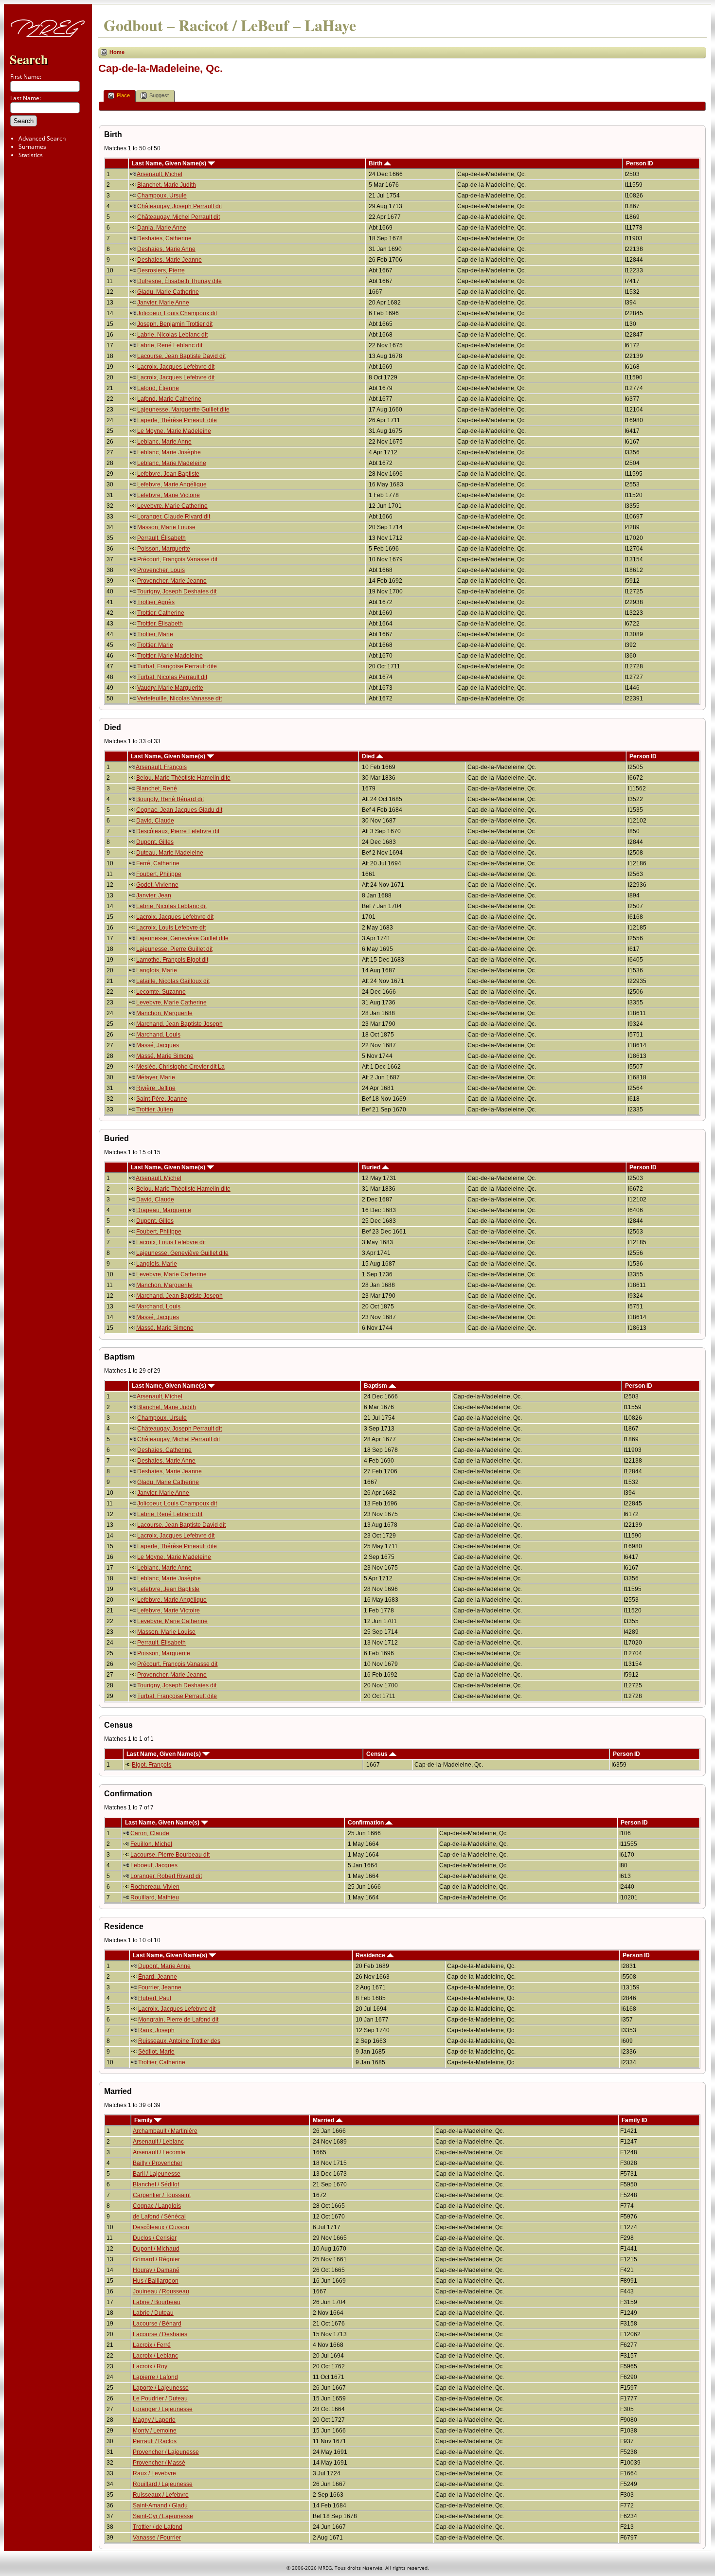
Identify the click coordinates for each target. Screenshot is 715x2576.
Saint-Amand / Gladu (160, 2505)
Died (369, 756)
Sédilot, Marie (156, 2052)
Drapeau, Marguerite (164, 1210)
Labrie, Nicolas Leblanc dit (172, 335)
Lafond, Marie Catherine (169, 399)
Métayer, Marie (156, 1077)
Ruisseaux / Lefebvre (161, 2495)
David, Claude (155, 821)
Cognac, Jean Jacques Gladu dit (179, 810)
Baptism (376, 1386)
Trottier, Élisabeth (160, 624)
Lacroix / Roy (150, 2366)
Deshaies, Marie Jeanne (170, 260)
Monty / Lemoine (155, 2431)
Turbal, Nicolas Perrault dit (172, 677)
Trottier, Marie (155, 634)
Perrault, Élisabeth (161, 538)
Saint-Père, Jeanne (162, 1099)
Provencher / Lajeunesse (166, 2452)
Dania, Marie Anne (162, 228)
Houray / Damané (156, 2270)
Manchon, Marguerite (164, 1013)
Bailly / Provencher (158, 2163)
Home (117, 52)
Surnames (32, 147)
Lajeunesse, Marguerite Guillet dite (183, 410)
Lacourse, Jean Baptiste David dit (181, 356)
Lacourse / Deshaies (160, 2334)
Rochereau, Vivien (155, 1887)
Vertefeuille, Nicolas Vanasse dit (179, 698)
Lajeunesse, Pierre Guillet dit (174, 949)
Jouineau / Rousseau (161, 2291)
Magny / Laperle (154, 2420)
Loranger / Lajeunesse (163, 2409)
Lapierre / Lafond (155, 2377)
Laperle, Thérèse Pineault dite (177, 420)
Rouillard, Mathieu (155, 1897)
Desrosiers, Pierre (161, 270)
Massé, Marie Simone (165, 1056)
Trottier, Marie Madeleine (170, 656)
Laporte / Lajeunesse (161, 2388)
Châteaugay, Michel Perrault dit (179, 217)
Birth (376, 163)
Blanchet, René (157, 788)
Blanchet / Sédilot (156, 2184)
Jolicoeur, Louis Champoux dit (177, 313)
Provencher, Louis (161, 570)
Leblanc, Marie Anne (164, 442)
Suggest (159, 95)
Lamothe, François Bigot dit (172, 960)
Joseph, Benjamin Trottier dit (175, 324)
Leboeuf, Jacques (154, 1865)
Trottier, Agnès (156, 602)
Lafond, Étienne (158, 388)
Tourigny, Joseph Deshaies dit (177, 591)
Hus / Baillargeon (156, 2281)
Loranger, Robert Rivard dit (166, 1876)
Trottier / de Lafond (158, 2527)
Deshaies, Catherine (164, 238)
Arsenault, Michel (160, 174)
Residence (371, 1955)
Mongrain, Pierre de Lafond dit (178, 2020)
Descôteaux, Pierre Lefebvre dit (178, 831)
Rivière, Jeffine (156, 1088)
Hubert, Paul (155, 1998)
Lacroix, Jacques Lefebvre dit (176, 367)
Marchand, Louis (158, 1035)
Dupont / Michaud (156, 2249)
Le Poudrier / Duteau (160, 2398)
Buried (372, 1167)
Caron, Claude (150, 1833)
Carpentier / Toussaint (162, 2195)
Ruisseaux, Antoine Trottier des (179, 2041)
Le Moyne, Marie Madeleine (174, 431)
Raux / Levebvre (154, 2473)
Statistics (31, 155)
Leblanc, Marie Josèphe (169, 452)
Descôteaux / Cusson (161, 2227)
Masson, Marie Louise (166, 527)
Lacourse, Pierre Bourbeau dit (170, 1855)
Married (324, 2120)
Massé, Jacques (158, 1045)
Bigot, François (152, 1765)
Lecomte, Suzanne (161, 992)
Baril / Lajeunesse (157, 2174)
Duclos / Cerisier (155, 2238)
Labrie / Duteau (153, 2313)
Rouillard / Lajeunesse (163, 2484)
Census (378, 1754)
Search (29, 59)
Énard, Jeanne (158, 1977)
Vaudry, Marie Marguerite (170, 688)
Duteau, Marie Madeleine (170, 853)
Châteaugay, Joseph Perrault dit (179, 206)
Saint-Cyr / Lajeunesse (163, 2516)
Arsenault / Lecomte (159, 2152)
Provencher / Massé (159, 2463)
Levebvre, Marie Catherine (172, 506)
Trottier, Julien (155, 1109)
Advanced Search (42, 138)
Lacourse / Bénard (157, 2324)
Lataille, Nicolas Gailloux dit (173, 981)
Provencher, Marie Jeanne (172, 581)
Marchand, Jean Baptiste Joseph (179, 1024)
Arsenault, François (161, 767)
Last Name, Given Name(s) (170, 163)
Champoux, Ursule (162, 196)
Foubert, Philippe (159, 874)
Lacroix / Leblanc (155, 2356)
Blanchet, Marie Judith (167, 185)
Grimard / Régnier (156, 2259)
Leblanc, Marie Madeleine (172, 463)
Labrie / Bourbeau (157, 2302)
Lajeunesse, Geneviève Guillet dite (182, 938)
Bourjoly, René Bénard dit (170, 799)
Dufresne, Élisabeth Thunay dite (179, 281)
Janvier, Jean (154, 895)
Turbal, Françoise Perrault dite (177, 666)
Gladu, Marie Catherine (168, 292)
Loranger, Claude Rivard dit (174, 517)
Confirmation (366, 1823)
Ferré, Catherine (158, 863)
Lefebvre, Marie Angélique (172, 484)
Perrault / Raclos (155, 2441)
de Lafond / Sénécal (159, 2217)
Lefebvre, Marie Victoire (169, 495)
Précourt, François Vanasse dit (177, 559)
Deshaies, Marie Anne (166, 249)
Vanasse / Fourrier (157, 2538)
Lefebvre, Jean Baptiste (168, 474)
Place (123, 95)
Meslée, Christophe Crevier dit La (180, 1067)
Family (144, 2120)
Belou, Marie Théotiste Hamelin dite (183, 778)
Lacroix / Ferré (152, 2345)
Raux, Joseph (156, 2030)
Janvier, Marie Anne (163, 303)
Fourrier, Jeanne (160, 1987)
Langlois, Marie (157, 970)
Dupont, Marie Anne (164, 1966)
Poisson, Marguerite (164, 549)
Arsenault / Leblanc (158, 2142)
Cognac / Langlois (157, 2206)
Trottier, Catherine (161, 613)
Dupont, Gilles (155, 842)
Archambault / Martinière (165, 2131)
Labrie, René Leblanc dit (170, 345)
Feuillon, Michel (151, 1844)
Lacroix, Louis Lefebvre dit (171, 928)
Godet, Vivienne (157, 885)
